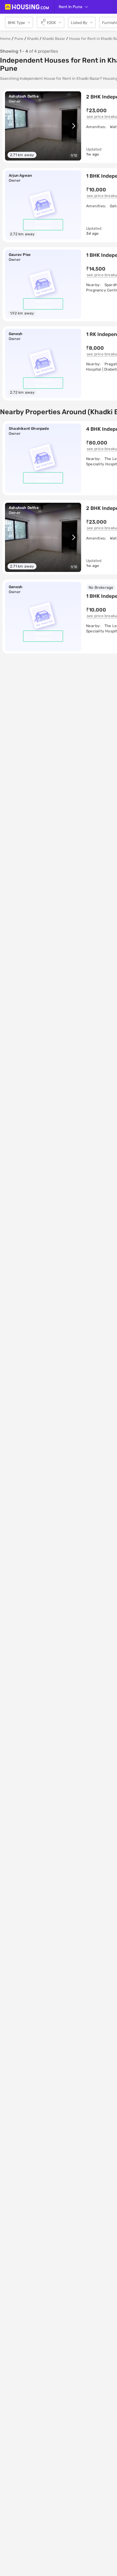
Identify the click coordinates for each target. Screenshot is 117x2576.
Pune (19, 39)
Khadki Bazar (54, 39)
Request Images (43, 225)
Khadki (33, 39)
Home (5, 39)
